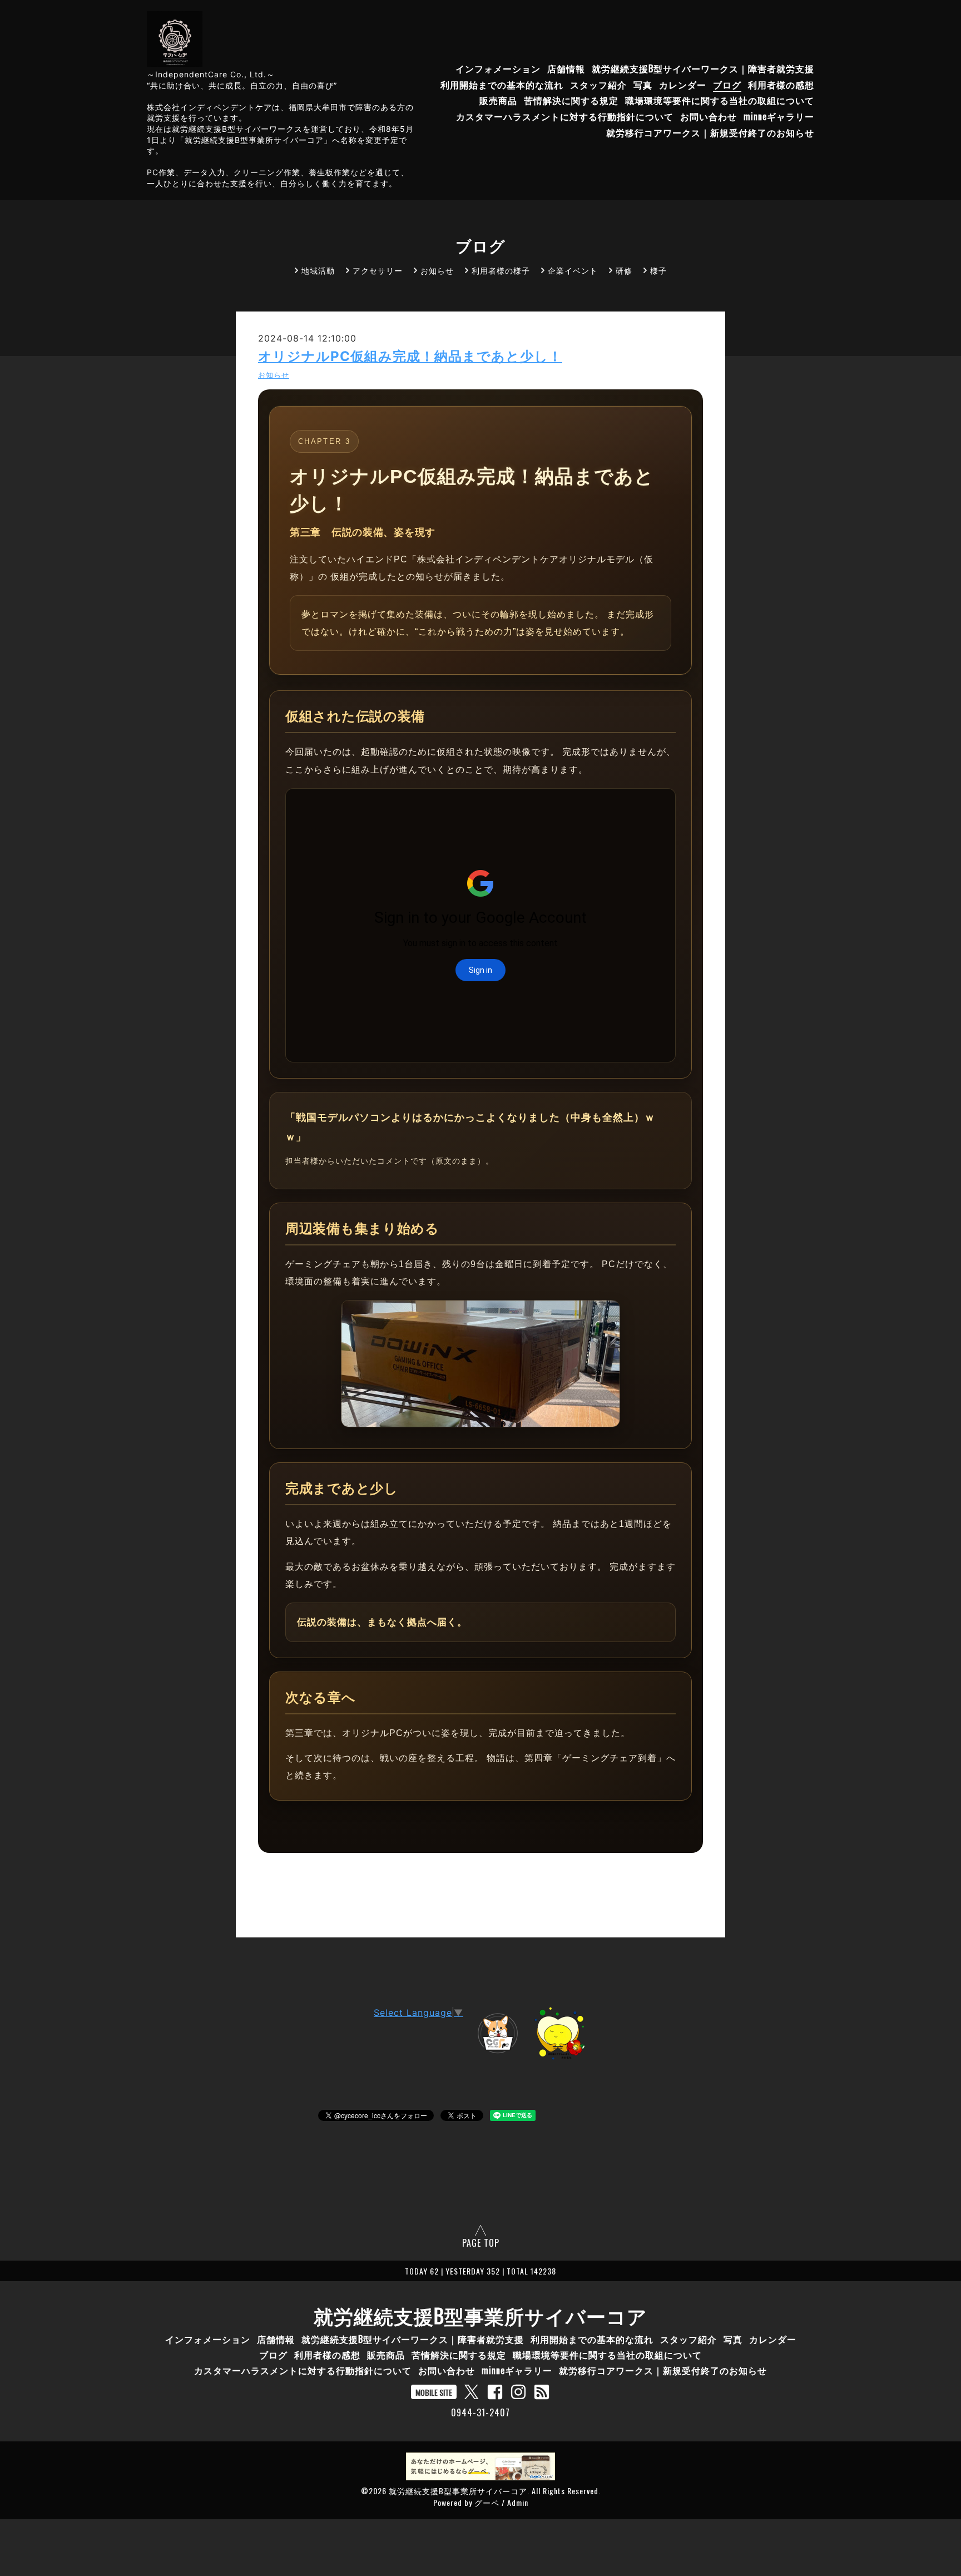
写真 (643, 85)
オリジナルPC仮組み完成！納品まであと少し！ (410, 356)
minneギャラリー (779, 117)
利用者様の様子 (501, 270)
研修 (624, 270)
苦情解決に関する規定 (571, 101)
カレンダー (683, 85)
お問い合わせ (709, 117)
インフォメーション (498, 68)
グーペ (487, 2502)
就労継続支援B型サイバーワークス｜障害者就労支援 (703, 68)
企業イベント (573, 270)
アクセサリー (378, 270)
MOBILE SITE (434, 2392)
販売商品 (498, 101)
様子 (658, 270)
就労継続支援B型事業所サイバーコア (481, 2315)
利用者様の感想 (781, 85)
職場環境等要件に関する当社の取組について (720, 101)
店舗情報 (566, 68)
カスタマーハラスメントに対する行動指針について (565, 117)
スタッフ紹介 (598, 85)
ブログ (727, 85)
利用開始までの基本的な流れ (502, 85)
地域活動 (318, 270)
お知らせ (437, 270)
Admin (518, 2502)
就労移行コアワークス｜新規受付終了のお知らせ (710, 132)
